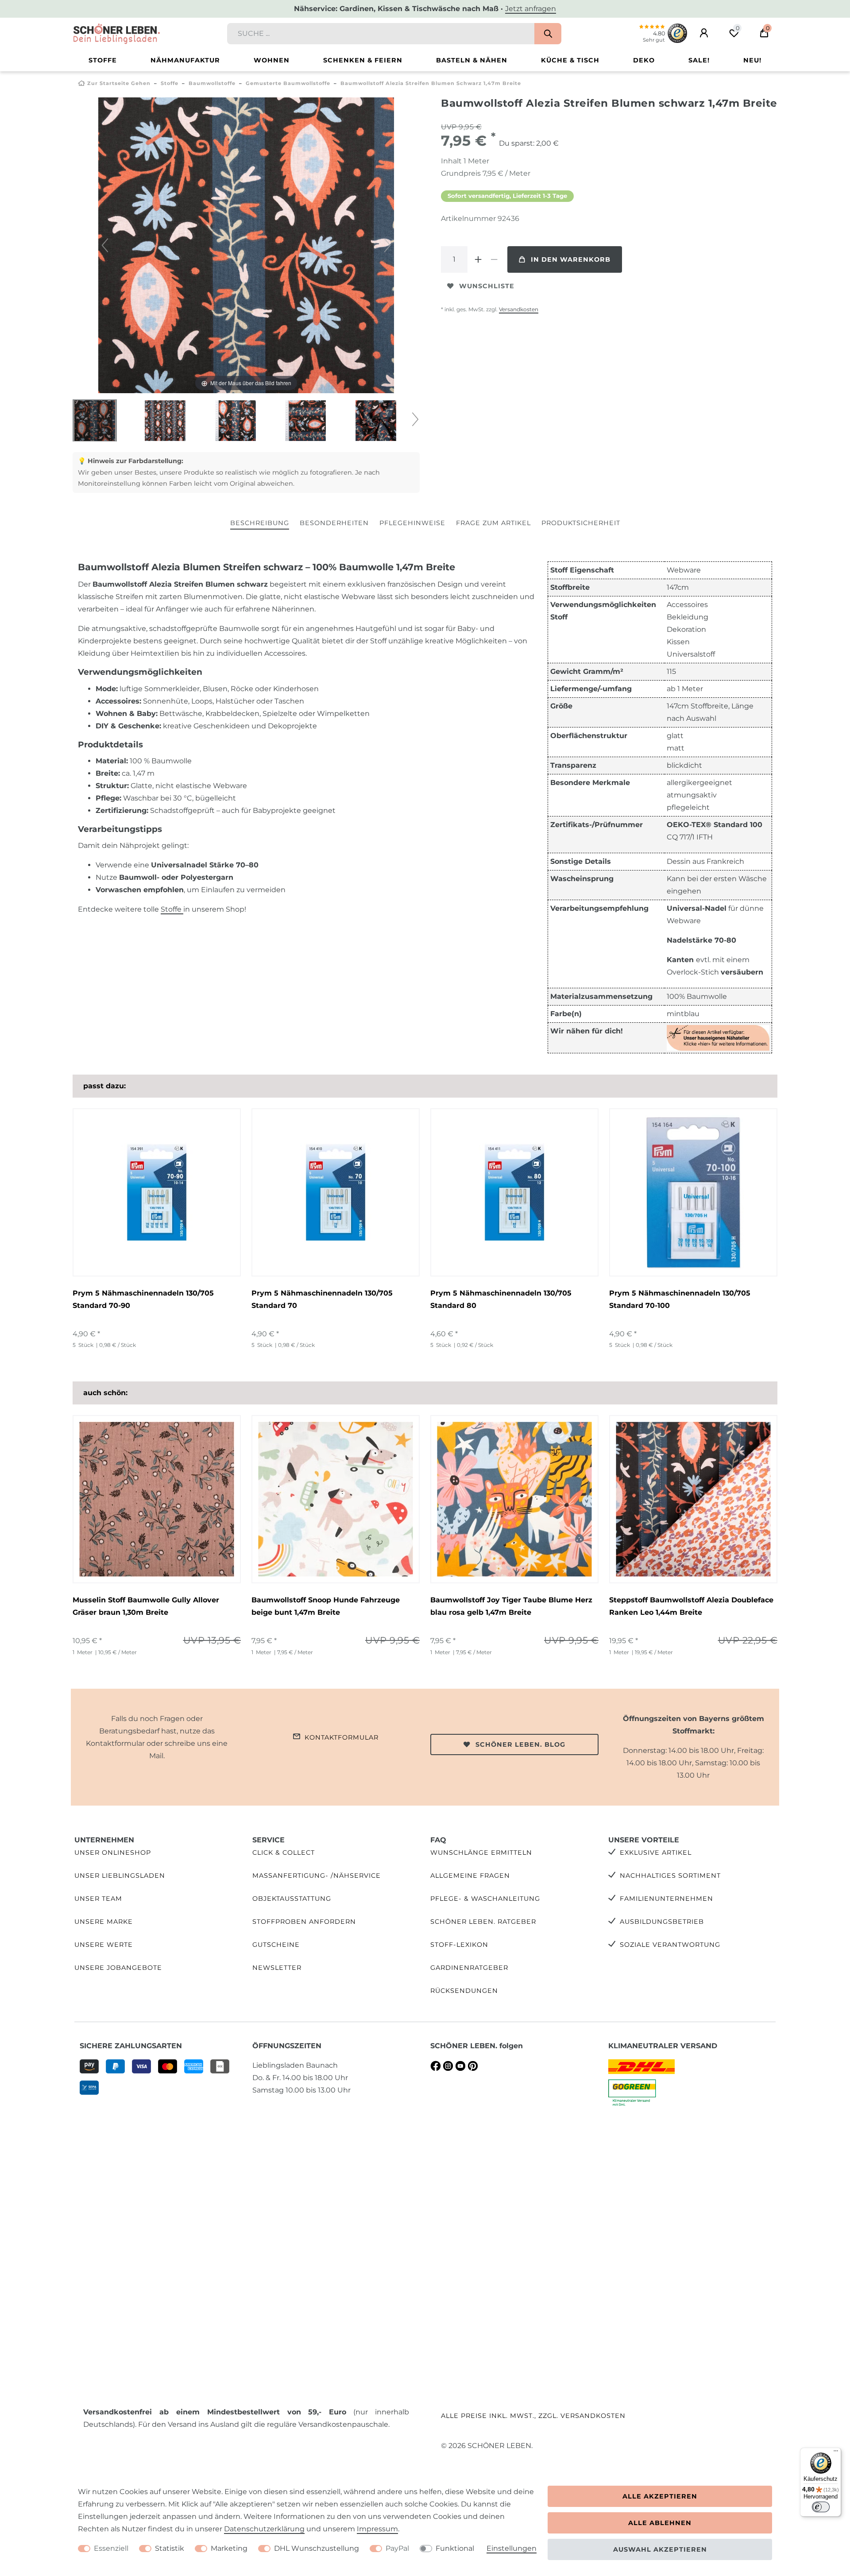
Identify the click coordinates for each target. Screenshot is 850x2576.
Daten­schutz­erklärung (264, 2529)
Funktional (455, 2548)
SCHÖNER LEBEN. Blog (520, 1744)
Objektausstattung (292, 1899)
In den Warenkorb (571, 259)
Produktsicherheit (581, 523)
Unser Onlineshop (113, 1853)
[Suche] (548, 34)
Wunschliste (487, 286)
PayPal (397, 2548)
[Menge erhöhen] (478, 259)
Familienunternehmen (666, 1899)
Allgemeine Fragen (470, 1876)
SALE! (699, 60)
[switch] (821, 2507)
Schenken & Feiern (363, 60)
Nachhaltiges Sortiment (670, 1876)
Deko (644, 60)
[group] (157, 1499)
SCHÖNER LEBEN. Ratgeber (483, 1922)
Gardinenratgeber (469, 1968)
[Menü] (836, 2453)
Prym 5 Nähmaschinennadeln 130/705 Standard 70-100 (680, 1299)
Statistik (170, 2548)
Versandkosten (519, 309)
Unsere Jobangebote (118, 1968)
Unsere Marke (104, 1922)
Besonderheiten (334, 523)
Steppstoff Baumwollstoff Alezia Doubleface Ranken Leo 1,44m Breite (691, 1606)
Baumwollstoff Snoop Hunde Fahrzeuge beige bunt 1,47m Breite (326, 1606)
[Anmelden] (704, 33)
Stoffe (103, 60)
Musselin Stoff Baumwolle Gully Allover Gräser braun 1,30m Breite (146, 1606)
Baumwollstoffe (212, 83)
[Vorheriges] (105, 245)
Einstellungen (512, 2548)
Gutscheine (276, 1945)
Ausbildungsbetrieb (662, 1922)
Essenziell (111, 2548)
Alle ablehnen (660, 2523)
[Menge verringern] (494, 259)
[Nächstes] (387, 245)
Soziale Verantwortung (670, 1945)
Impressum (377, 2529)
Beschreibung (260, 523)
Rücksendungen (464, 1991)
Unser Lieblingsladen (120, 1876)
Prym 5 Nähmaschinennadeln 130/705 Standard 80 (501, 1299)
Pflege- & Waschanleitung (485, 1899)
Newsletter (277, 1968)
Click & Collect (284, 1853)
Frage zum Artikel (493, 523)
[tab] (260, 524)
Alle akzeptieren (660, 2496)
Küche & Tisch (570, 60)
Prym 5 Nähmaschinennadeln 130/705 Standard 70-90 (143, 1299)
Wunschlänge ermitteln (481, 1853)
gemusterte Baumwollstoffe (288, 83)
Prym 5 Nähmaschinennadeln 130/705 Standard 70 (322, 1299)
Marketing (229, 2548)
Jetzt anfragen (531, 9)
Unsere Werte (104, 1945)
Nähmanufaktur (185, 60)
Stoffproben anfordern (304, 1922)
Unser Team (98, 1899)
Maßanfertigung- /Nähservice (317, 1876)
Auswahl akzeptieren (660, 2549)
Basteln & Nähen (472, 60)
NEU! (752, 60)
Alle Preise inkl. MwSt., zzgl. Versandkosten (533, 2416)
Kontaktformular (342, 1737)
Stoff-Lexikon (459, 1945)
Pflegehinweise (412, 523)
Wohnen (272, 60)
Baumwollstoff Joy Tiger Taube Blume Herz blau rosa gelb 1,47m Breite (511, 1606)
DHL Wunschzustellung (317, 2548)
